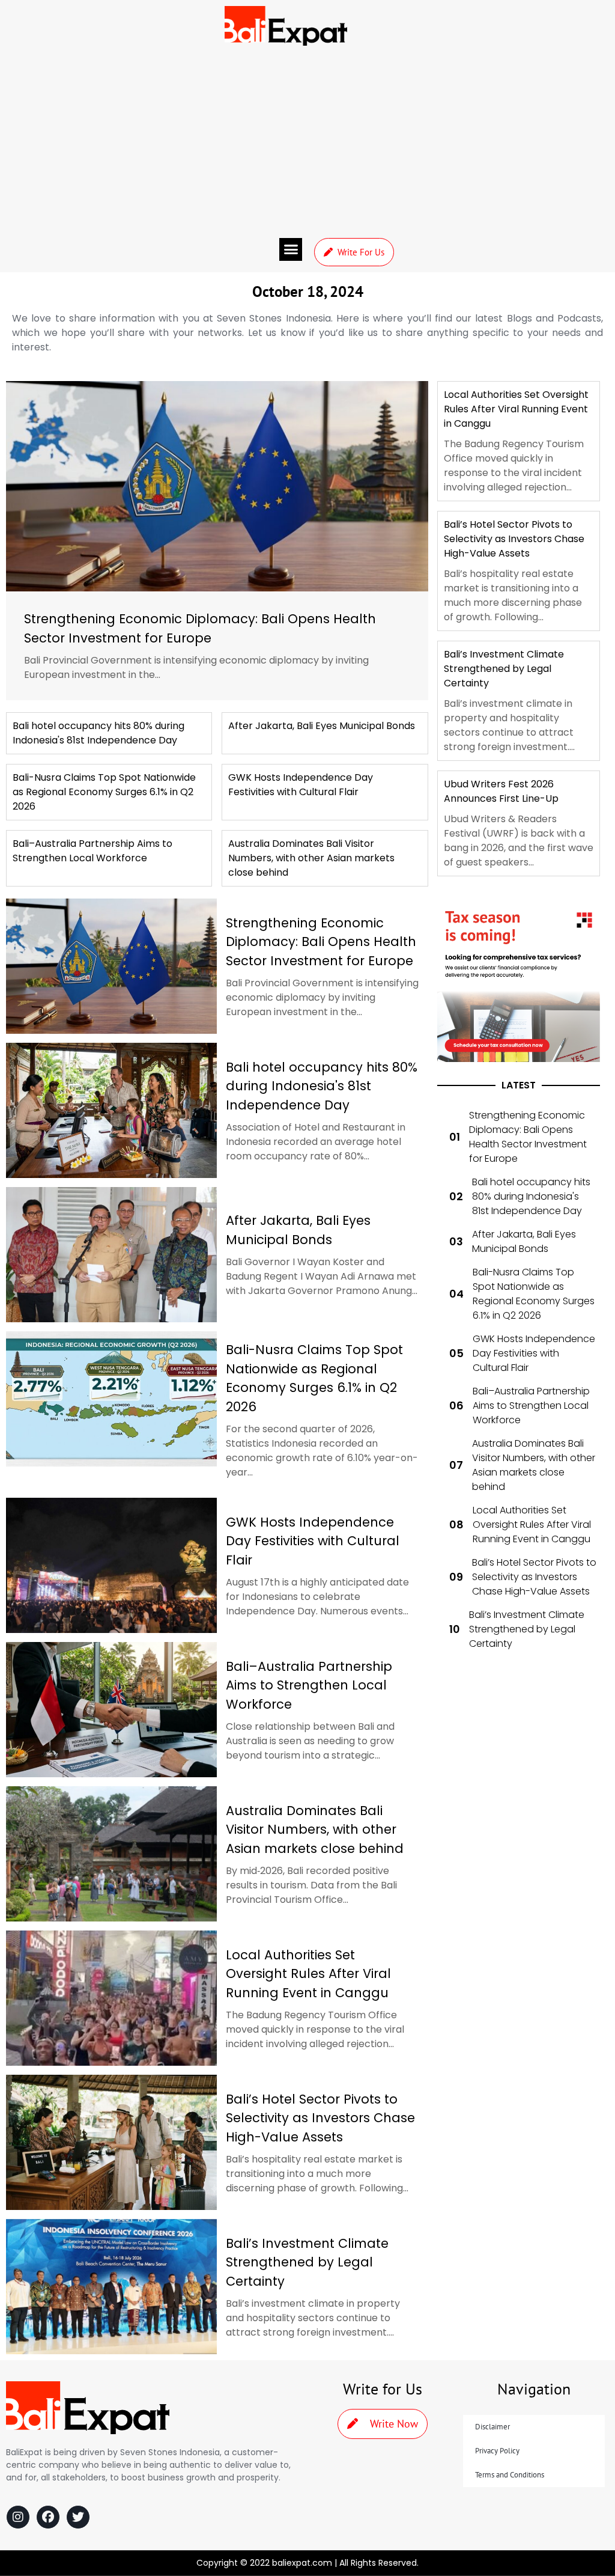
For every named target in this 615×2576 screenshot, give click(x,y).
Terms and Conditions (510, 2475)
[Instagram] (18, 2517)
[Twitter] (78, 2517)
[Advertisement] (307, 142)
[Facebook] (48, 2517)
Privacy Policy (497, 2451)
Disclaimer (492, 2427)
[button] (291, 249)
